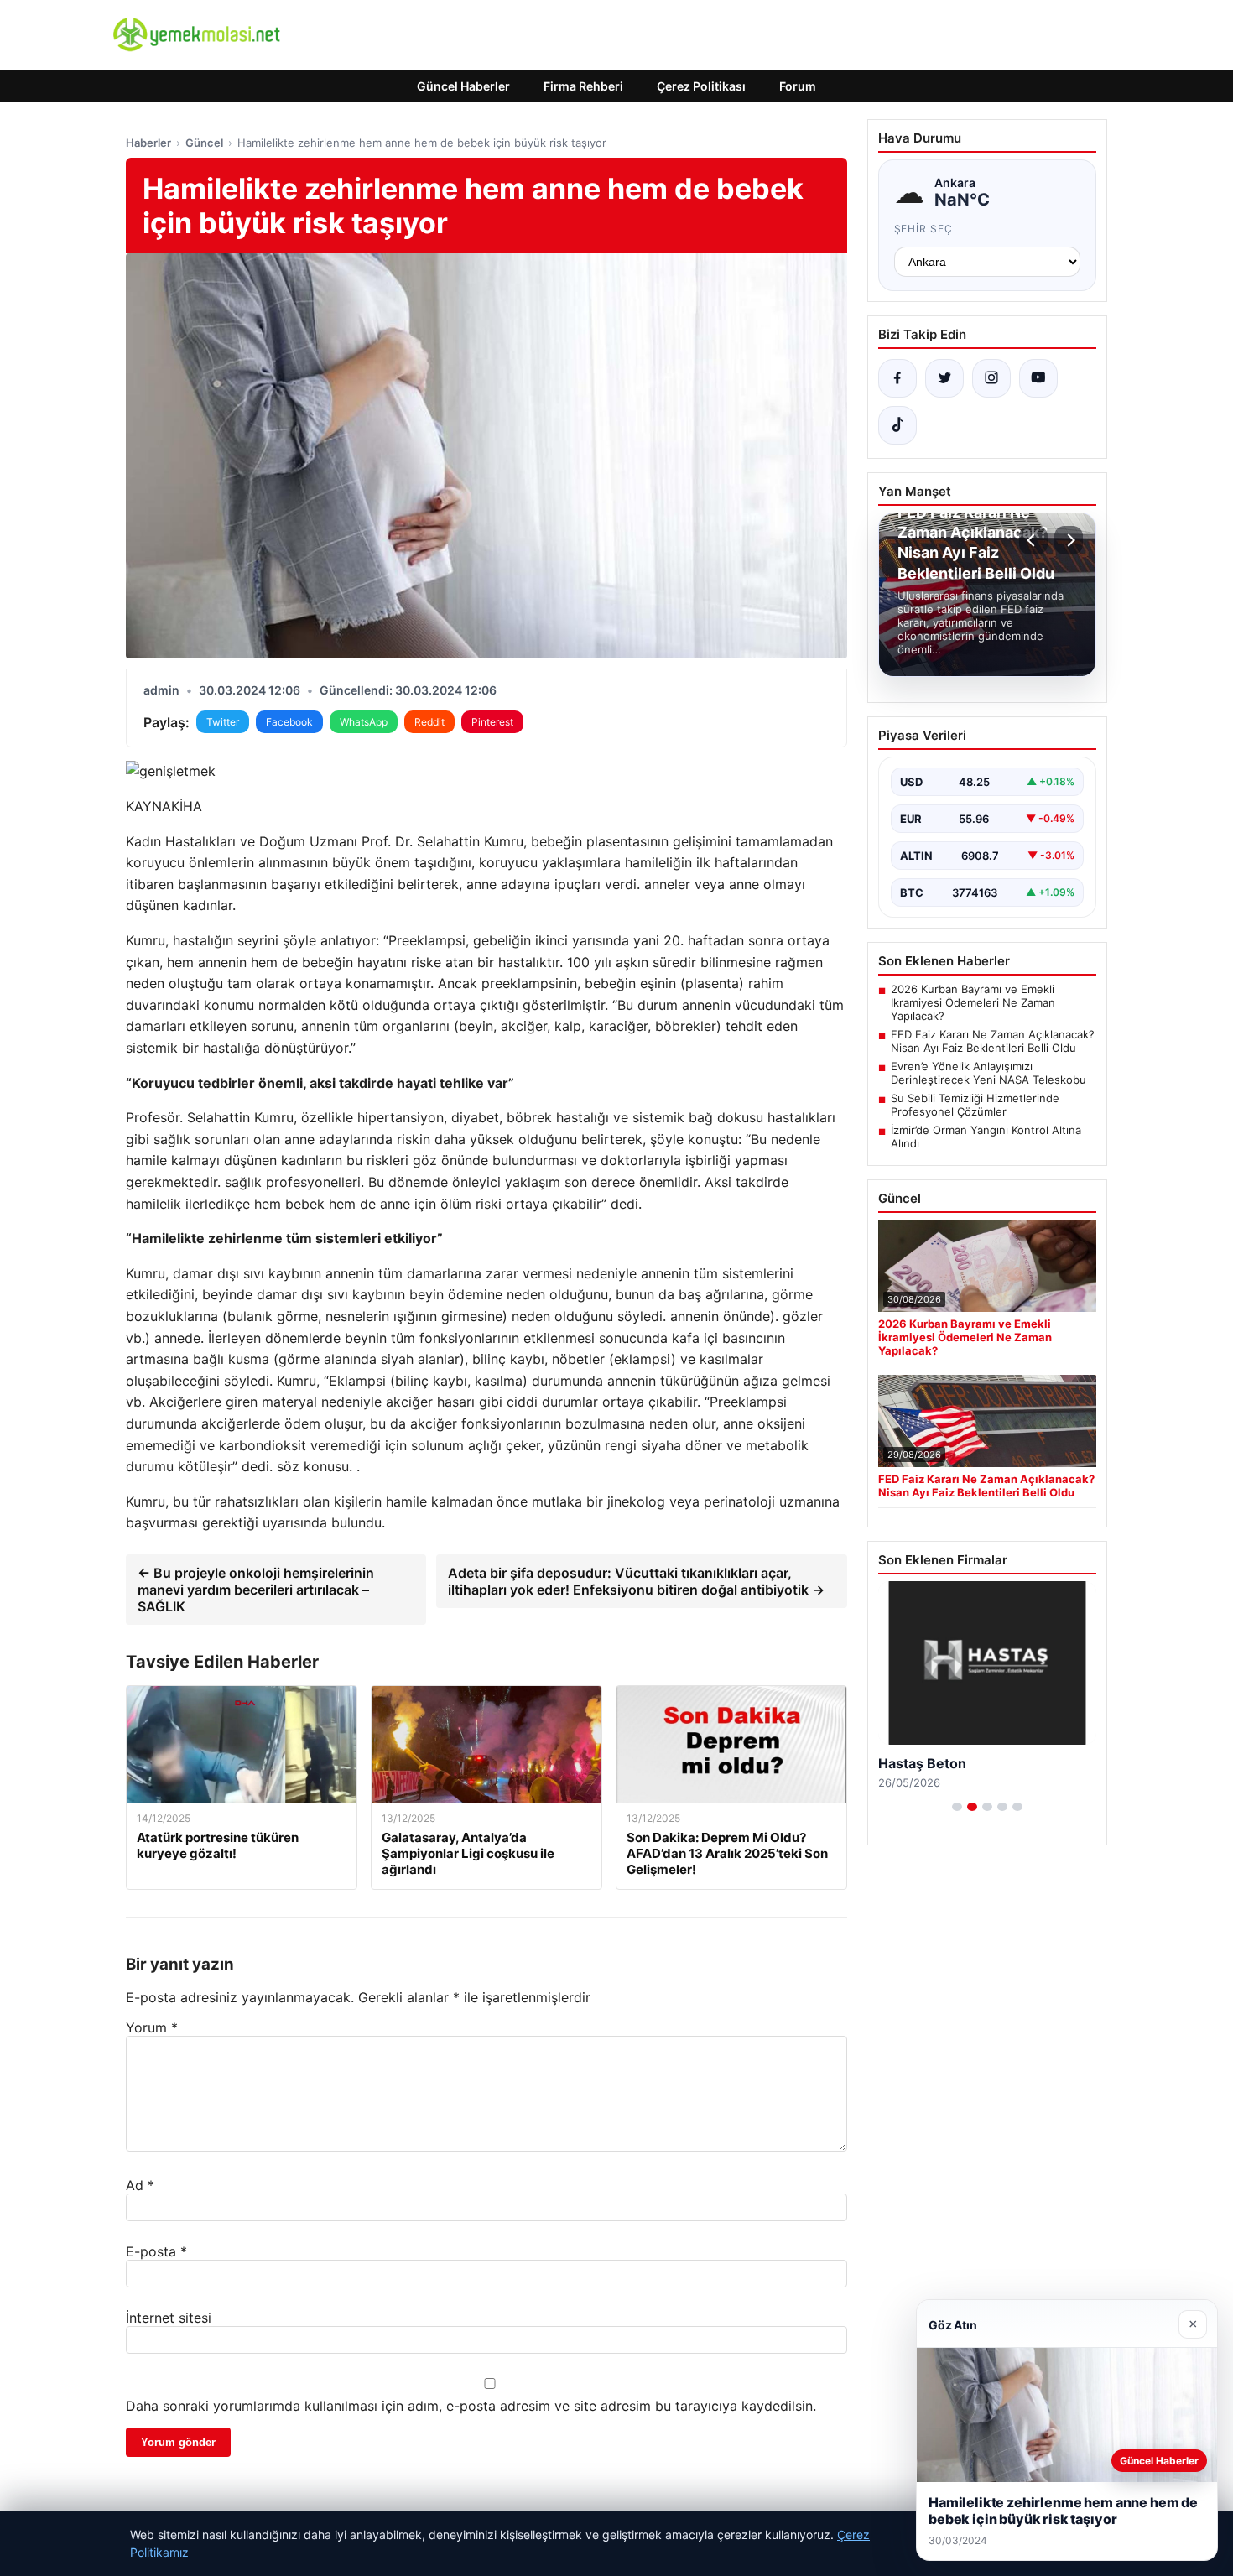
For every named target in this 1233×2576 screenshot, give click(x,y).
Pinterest (492, 722)
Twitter (223, 722)
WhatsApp (364, 722)
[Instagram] (991, 378)
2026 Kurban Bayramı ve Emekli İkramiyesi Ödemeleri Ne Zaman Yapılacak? (973, 1002)
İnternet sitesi (169, 2318)
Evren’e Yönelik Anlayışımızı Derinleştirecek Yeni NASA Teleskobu (988, 1073)
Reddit (429, 722)
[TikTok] (897, 425)
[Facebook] (897, 378)
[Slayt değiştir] (957, 1807)
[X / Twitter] (944, 378)
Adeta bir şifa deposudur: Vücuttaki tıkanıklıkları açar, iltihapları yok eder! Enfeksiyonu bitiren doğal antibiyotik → (636, 1581)
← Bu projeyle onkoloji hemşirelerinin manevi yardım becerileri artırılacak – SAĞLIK (256, 1590)
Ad (140, 2185)
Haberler (148, 143)
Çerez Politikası (701, 86)
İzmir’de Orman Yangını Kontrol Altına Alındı (986, 1137)
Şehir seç (924, 229)
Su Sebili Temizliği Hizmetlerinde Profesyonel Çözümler (975, 1105)
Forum (798, 86)
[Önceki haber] (1033, 540)
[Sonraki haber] (1069, 540)
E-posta (156, 2251)
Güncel (204, 143)
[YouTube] (1038, 378)
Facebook (289, 722)
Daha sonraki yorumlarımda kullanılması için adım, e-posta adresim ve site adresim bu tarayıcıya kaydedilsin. (471, 2406)
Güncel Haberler (463, 86)
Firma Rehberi (583, 86)
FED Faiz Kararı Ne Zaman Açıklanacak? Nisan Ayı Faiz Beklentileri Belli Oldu (993, 1041)
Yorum (152, 2027)
